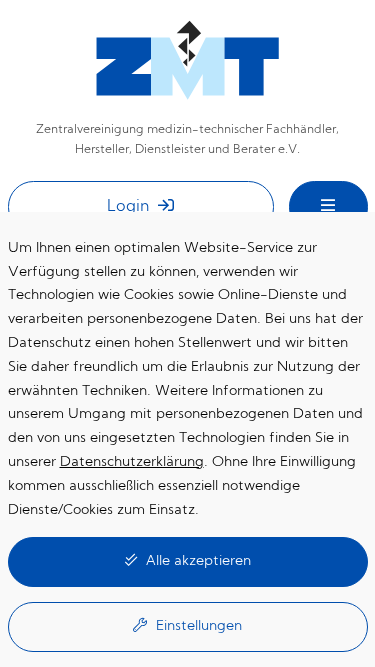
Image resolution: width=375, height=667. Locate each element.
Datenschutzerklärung (132, 462)
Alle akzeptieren (196, 561)
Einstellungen (197, 626)
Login (130, 207)
